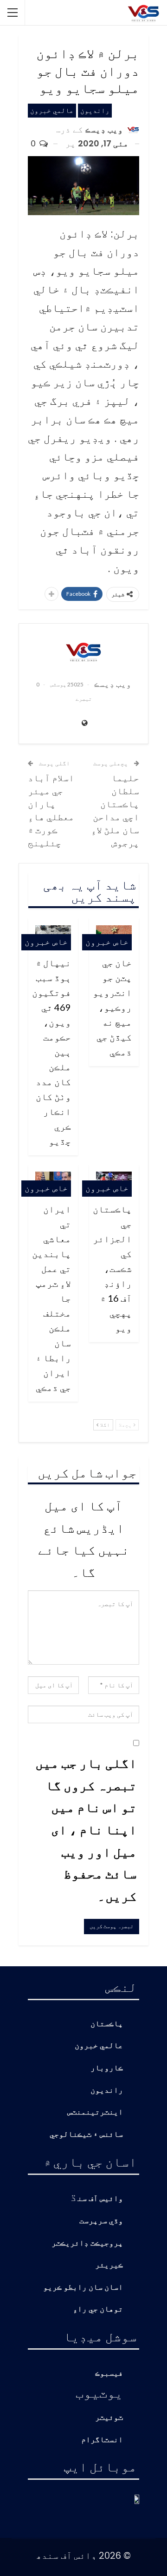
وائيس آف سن (100, 2199)
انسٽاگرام (102, 2440)
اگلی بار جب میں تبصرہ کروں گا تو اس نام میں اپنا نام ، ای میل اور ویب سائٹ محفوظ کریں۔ (86, 1829)
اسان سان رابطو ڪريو (83, 2288)
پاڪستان (107, 2024)
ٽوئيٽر (109, 2418)
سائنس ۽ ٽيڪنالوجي (86, 2135)
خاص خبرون (107, 942)
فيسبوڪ (109, 2374)
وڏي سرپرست (101, 2221)
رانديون (95, 110)
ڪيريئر (109, 2265)
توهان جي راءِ (98, 2309)
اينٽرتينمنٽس (95, 2112)
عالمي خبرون (52, 110)
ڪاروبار (107, 2068)
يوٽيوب (99, 2392)
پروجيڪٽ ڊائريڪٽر (87, 2243)
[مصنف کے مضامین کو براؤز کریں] (83, 652)
